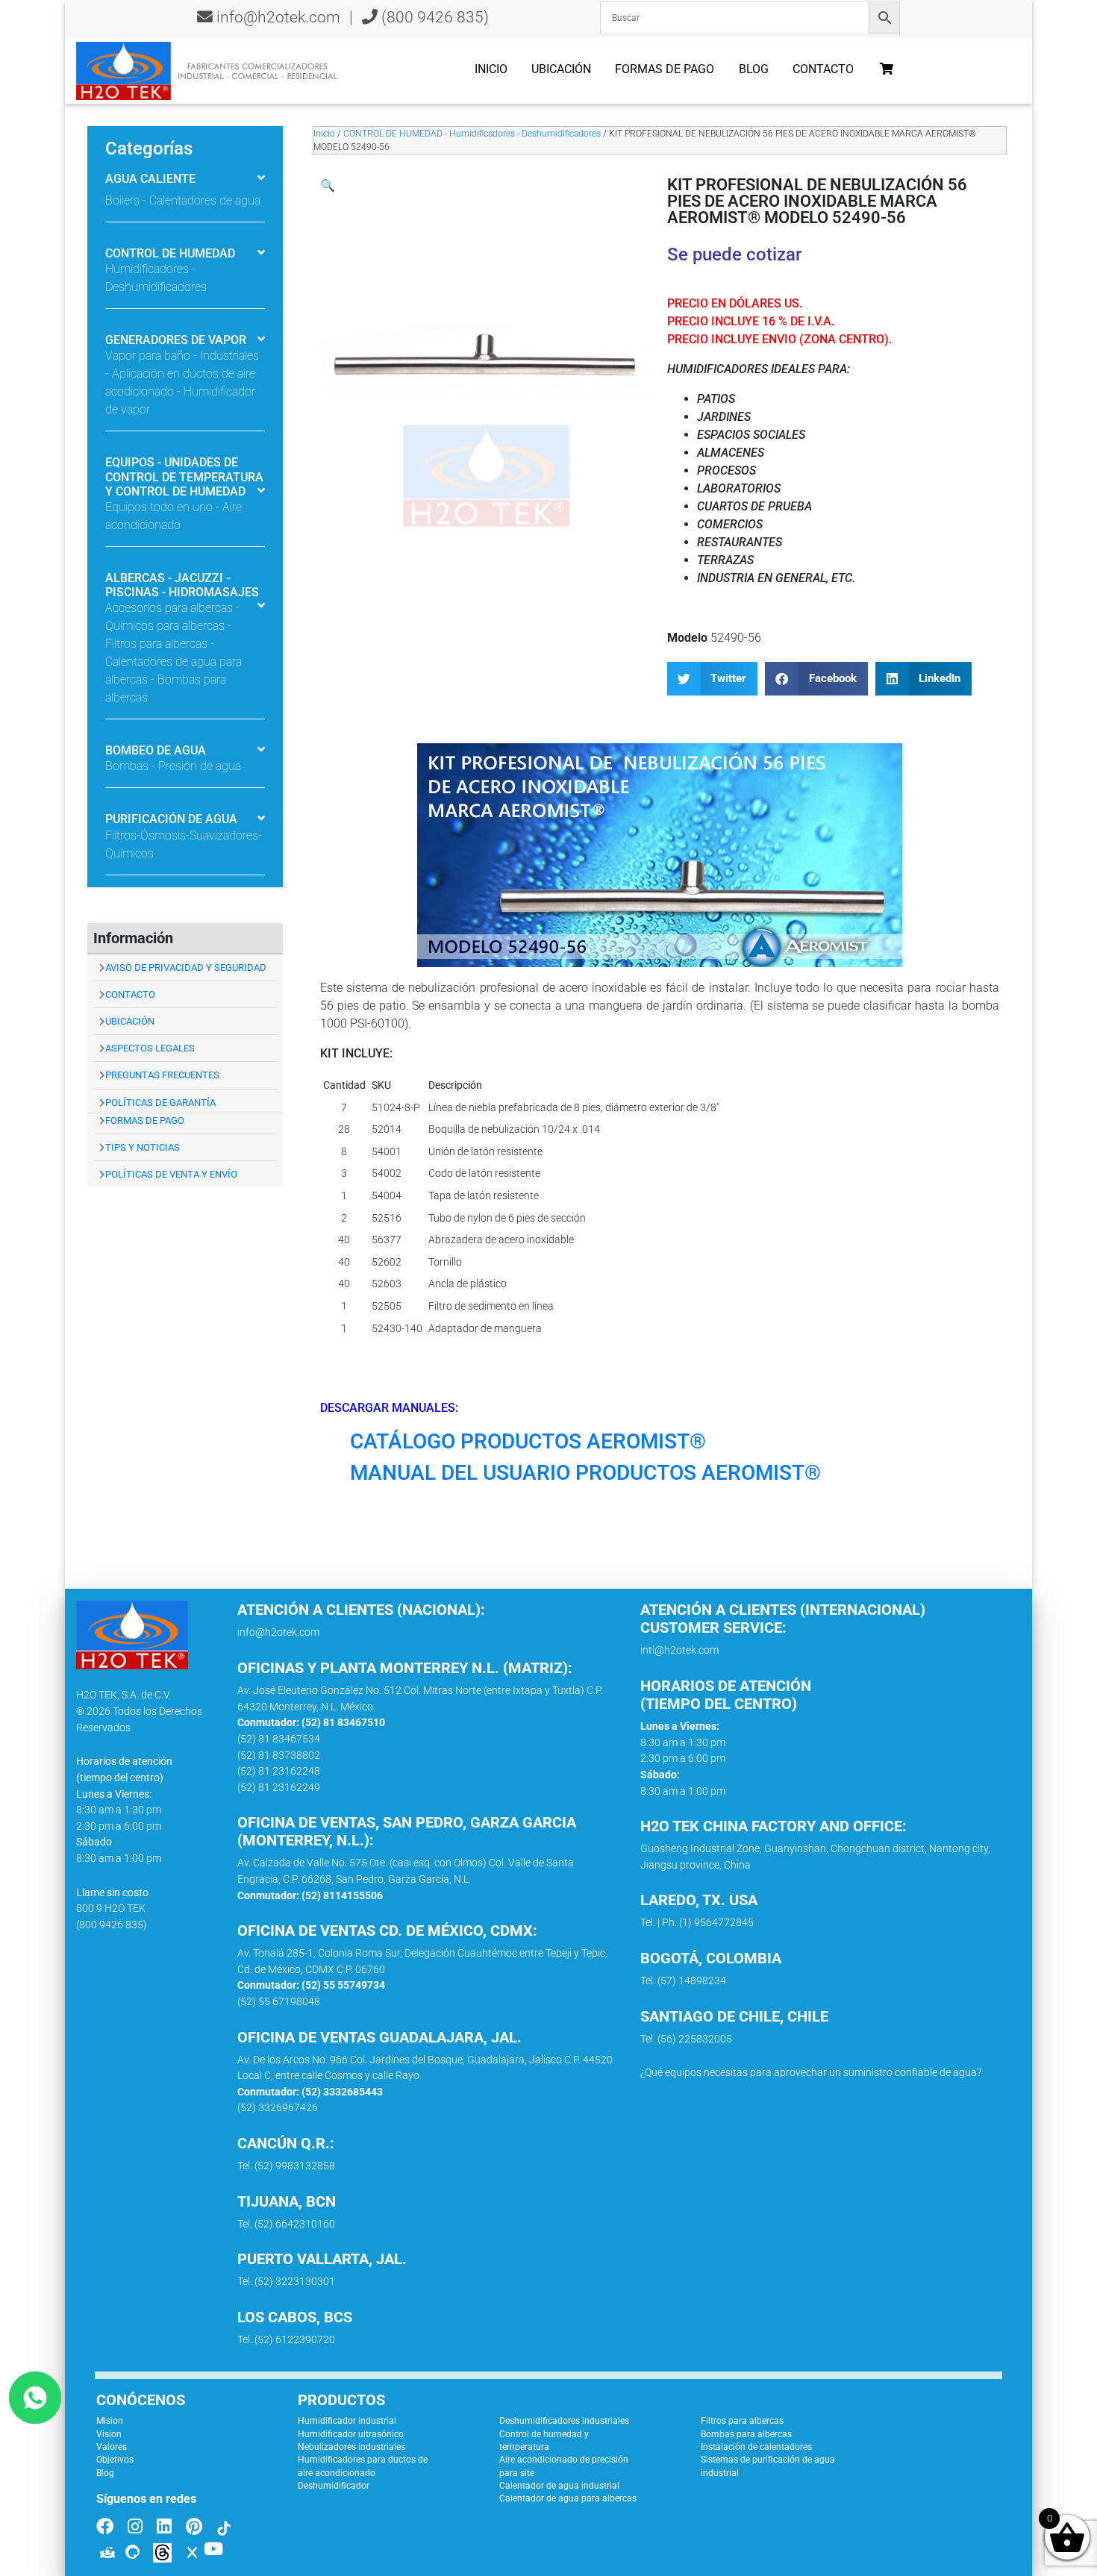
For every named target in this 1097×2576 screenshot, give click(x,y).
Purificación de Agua (171, 819)
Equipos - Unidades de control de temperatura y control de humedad (184, 476)
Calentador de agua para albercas (568, 2498)
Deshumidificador (334, 2486)
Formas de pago (665, 69)
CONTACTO (130, 994)
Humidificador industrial (347, 2421)
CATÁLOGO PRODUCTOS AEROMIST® (528, 1441)
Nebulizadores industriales (351, 2447)
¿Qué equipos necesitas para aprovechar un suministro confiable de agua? (811, 2073)
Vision (109, 2434)
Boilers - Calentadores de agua (183, 200)
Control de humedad (170, 253)
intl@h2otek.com (679, 1650)
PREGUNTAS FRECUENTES (162, 1075)
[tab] (185, 180)
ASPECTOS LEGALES (150, 1048)
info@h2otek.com (278, 17)
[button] (328, 185)
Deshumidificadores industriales (564, 2421)
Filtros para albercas (742, 2421)
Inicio (491, 69)
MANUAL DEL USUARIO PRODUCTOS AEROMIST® (585, 1473)
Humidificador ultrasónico (351, 2434)
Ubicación (561, 69)
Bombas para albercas (746, 2434)
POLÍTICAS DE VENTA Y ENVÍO (171, 1174)
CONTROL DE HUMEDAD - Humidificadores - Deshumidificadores (472, 134)
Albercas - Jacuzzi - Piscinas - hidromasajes (182, 585)
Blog (754, 69)
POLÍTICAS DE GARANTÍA (160, 1103)
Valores (112, 2447)
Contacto (823, 69)
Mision (110, 2421)
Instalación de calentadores (756, 2447)
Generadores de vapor (176, 340)
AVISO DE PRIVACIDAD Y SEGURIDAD (186, 967)
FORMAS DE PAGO (145, 1120)
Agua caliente (150, 179)
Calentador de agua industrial (559, 2486)
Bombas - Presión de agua (173, 766)
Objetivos (115, 2460)
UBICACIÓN (130, 1021)
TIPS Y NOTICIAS (143, 1147)
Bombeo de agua (156, 750)
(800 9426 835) (433, 17)
